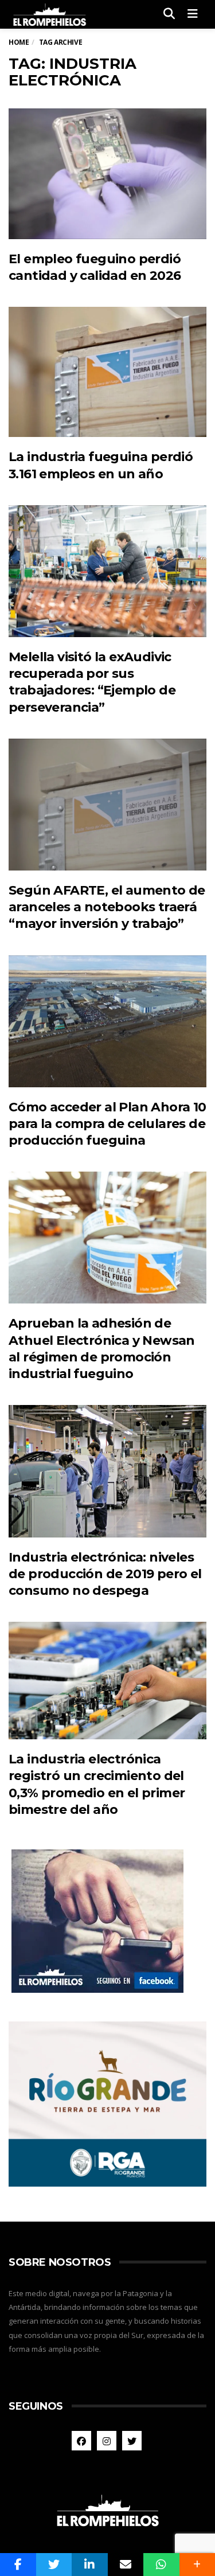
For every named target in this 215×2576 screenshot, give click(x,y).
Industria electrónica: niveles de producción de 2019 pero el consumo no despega (105, 1574)
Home (19, 42)
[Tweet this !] (54, 2565)
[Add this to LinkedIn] (90, 2565)
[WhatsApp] (161, 2565)
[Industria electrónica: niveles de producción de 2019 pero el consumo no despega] (107, 1471)
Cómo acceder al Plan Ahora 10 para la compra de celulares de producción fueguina (107, 1124)
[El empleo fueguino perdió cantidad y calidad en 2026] (107, 173)
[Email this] (126, 2565)
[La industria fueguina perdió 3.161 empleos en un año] (107, 372)
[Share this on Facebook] (18, 2565)
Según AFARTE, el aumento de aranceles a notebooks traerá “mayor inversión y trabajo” (107, 907)
